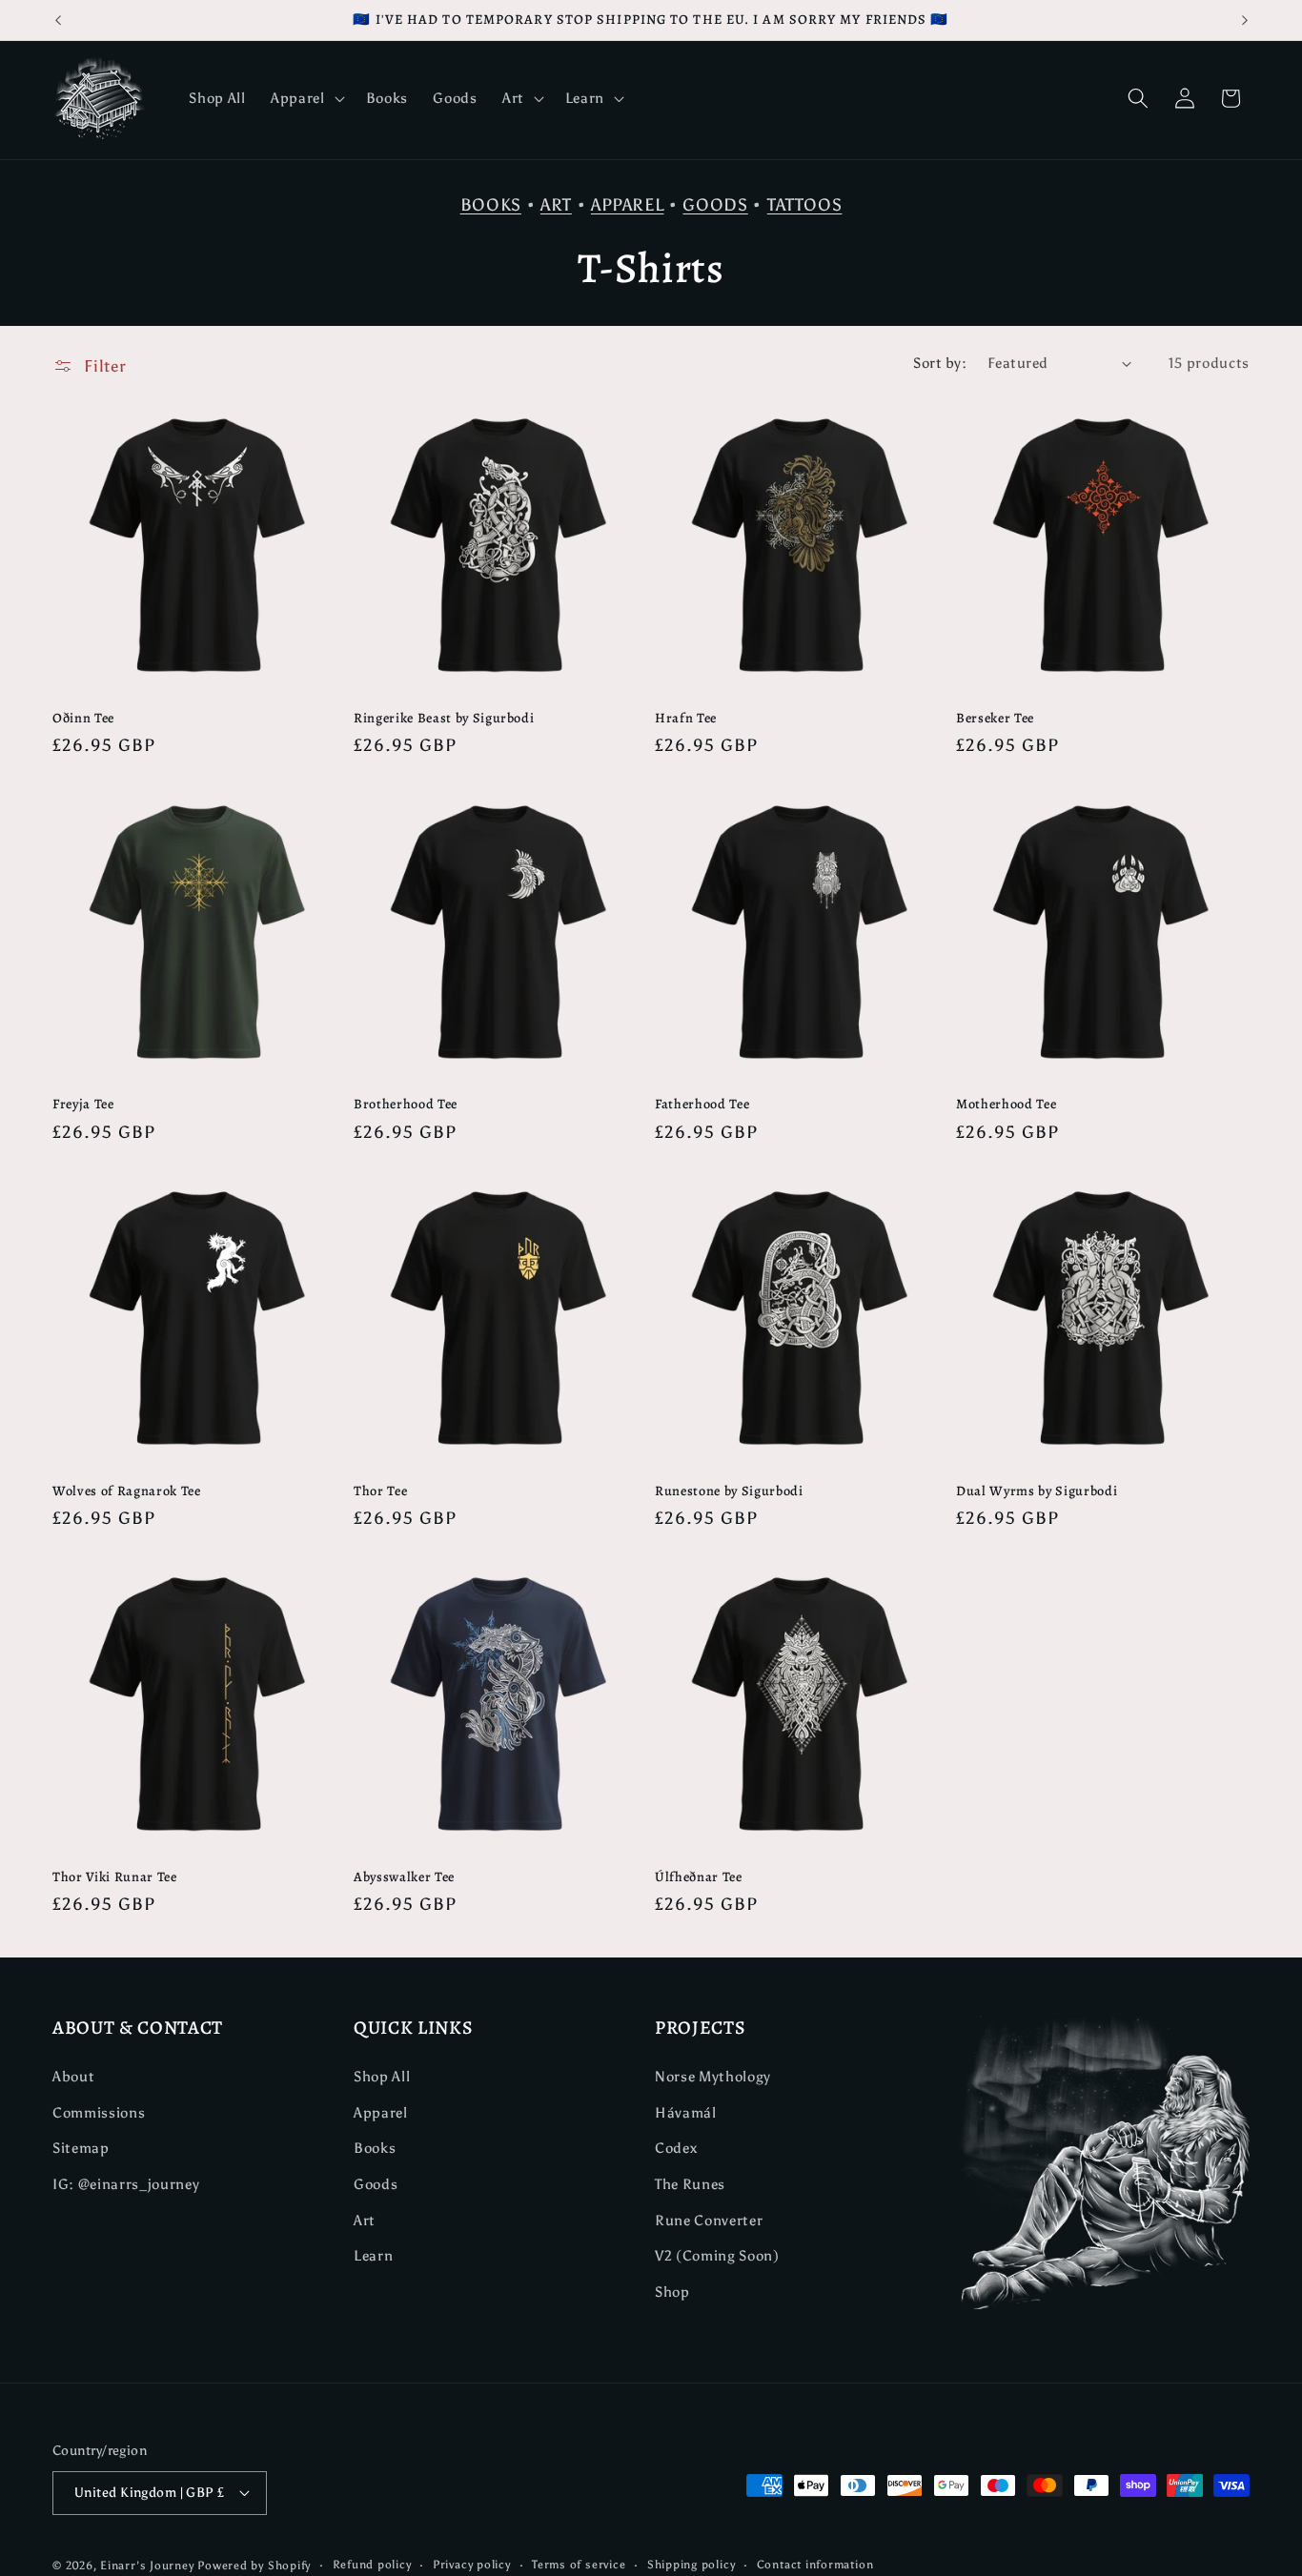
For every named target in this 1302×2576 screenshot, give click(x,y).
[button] (306, 98)
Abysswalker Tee (404, 1877)
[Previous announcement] (58, 20)
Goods (376, 2184)
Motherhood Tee (1006, 1104)
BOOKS (491, 205)
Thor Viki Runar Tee (115, 1877)
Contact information (815, 2565)
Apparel (381, 2112)
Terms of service (579, 2565)
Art (365, 2219)
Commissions (99, 2112)
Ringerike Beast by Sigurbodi (444, 718)
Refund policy (372, 2565)
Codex (676, 2148)
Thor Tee (380, 1491)
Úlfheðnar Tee (699, 1877)
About (73, 2076)
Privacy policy (472, 2565)
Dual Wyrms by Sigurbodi (1037, 1491)
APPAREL (628, 205)
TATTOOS (805, 205)
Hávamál (686, 2112)
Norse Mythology (713, 2076)
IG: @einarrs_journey (126, 2184)
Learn (373, 2255)
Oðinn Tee (83, 718)
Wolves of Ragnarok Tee (127, 1491)
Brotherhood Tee (406, 1104)
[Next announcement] (1245, 20)
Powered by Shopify (254, 2566)
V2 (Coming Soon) (717, 2255)
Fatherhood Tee (702, 1104)
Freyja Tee (83, 1104)
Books (375, 2148)
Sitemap (81, 2148)
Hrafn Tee (686, 718)
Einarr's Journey (147, 2566)
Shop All (382, 2076)
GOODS (715, 205)
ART (556, 205)
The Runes (690, 2184)
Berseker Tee (995, 718)
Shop (672, 2292)
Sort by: (940, 363)
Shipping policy (692, 2565)
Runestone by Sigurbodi (729, 1491)
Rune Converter (709, 2219)
